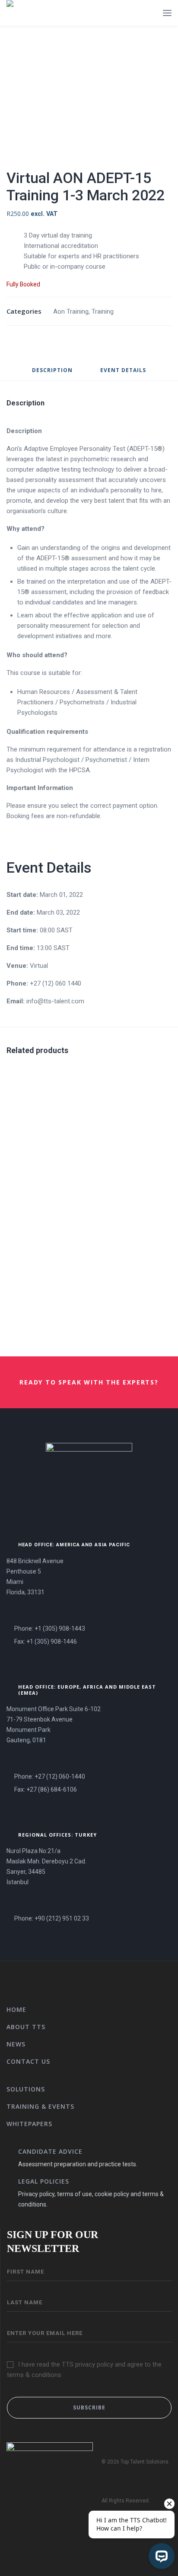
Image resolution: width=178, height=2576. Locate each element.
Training (103, 312)
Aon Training (71, 312)
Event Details (123, 371)
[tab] (52, 374)
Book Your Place (85, 1182)
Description (52, 371)
